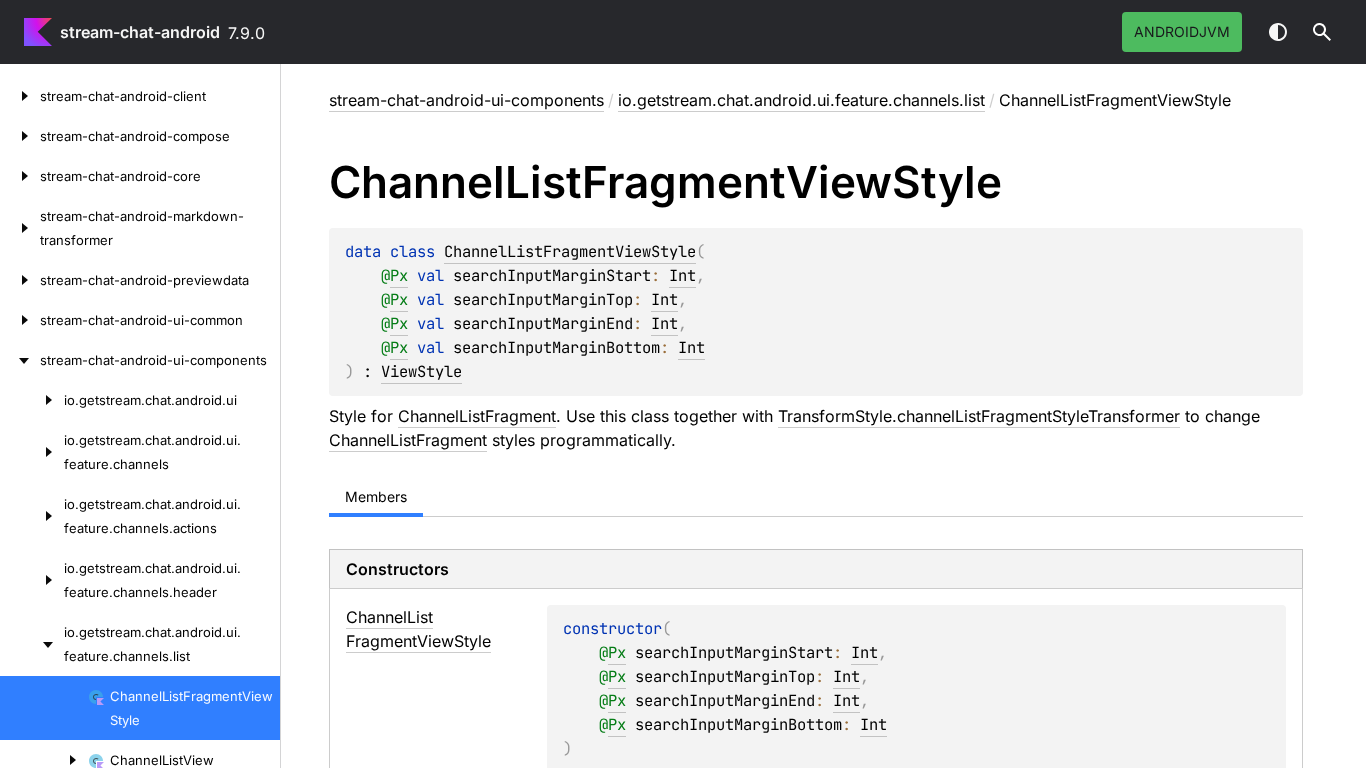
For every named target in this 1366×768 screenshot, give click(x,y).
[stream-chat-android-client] (20, 96)
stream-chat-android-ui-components (466, 100)
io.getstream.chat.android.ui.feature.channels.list (801, 100)
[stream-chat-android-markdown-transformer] (20, 228)
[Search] (1322, 32)
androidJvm (1182, 31)
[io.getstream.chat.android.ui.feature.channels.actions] (32, 516)
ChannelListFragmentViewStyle (570, 251)
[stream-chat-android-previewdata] (20, 280)
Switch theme (1278, 32)
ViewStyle (421, 371)
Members (376, 496)
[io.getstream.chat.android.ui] (32, 400)
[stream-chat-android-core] (20, 176)
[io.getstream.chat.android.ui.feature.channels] (32, 452)
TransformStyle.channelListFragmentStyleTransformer (979, 416)
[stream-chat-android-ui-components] (20, 360)
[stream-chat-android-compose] (20, 136)
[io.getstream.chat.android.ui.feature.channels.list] (32, 644)
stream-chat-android (140, 32)
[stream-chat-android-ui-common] (20, 320)
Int (682, 275)
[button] (1322, 32)
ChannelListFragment (477, 416)
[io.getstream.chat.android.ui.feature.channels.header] (32, 580)
